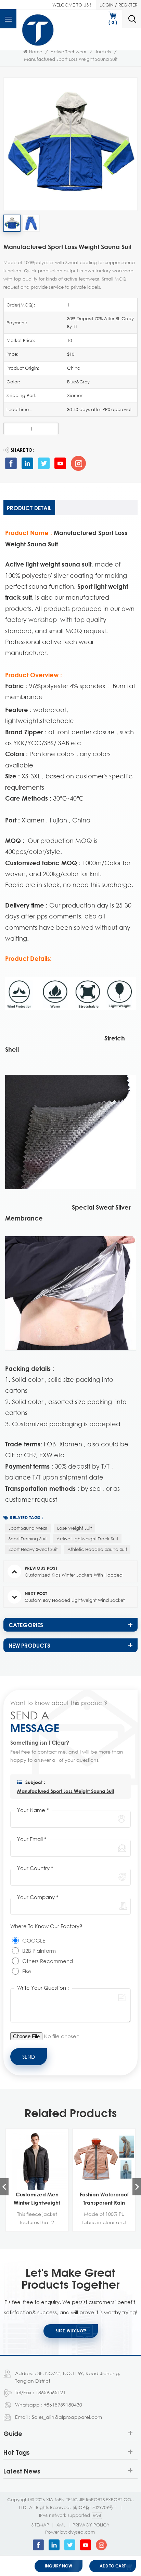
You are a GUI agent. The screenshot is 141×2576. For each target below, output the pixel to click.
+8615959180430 (63, 2405)
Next (137, 2187)
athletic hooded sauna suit (97, 1549)
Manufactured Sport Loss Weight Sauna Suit (66, 1791)
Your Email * (32, 1839)
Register (128, 5)
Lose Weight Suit (74, 1528)
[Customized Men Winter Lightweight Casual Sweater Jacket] (37, 2160)
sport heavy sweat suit (33, 1549)
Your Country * (35, 1868)
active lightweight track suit (87, 1539)
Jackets (103, 52)
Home (36, 52)
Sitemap (40, 2525)
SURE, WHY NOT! (71, 2331)
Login (107, 5)
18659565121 (51, 2392)
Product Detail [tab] (29, 508)
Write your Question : (43, 1988)
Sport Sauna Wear (28, 1528)
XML (61, 2525)
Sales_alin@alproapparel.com (67, 2417)
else (27, 1971)
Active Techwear (68, 52)
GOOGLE (34, 1940)
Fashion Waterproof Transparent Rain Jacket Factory (104, 2199)
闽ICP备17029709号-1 (95, 2507)
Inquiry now (59, 2566)
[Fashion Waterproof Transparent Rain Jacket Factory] (104, 2160)
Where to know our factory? (46, 1926)
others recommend (48, 1961)
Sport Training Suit (28, 1539)
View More (33, 2226)
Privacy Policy (91, 2525)
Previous (4, 2187)
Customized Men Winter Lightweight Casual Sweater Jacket (37, 2199)
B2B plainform (39, 1951)
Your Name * (33, 1810)
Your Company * (38, 1897)
